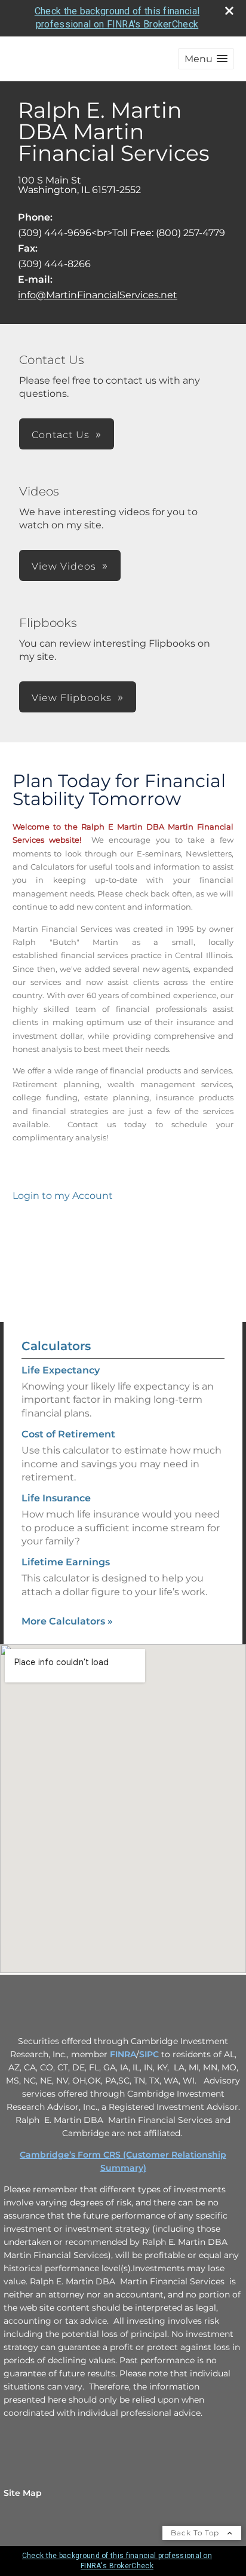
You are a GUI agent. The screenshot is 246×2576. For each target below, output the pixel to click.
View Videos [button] (64, 566)
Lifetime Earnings (66, 1562)
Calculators (56, 1346)
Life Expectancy (61, 1370)
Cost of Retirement (68, 1434)
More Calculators (67, 1621)
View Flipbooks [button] (72, 698)
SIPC (149, 2054)
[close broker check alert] (229, 11)
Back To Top (196, 2533)
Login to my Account (63, 1196)
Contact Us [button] (61, 435)
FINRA (123, 2054)
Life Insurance (56, 1498)
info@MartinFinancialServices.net (98, 295)
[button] (206, 59)
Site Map (23, 2493)
